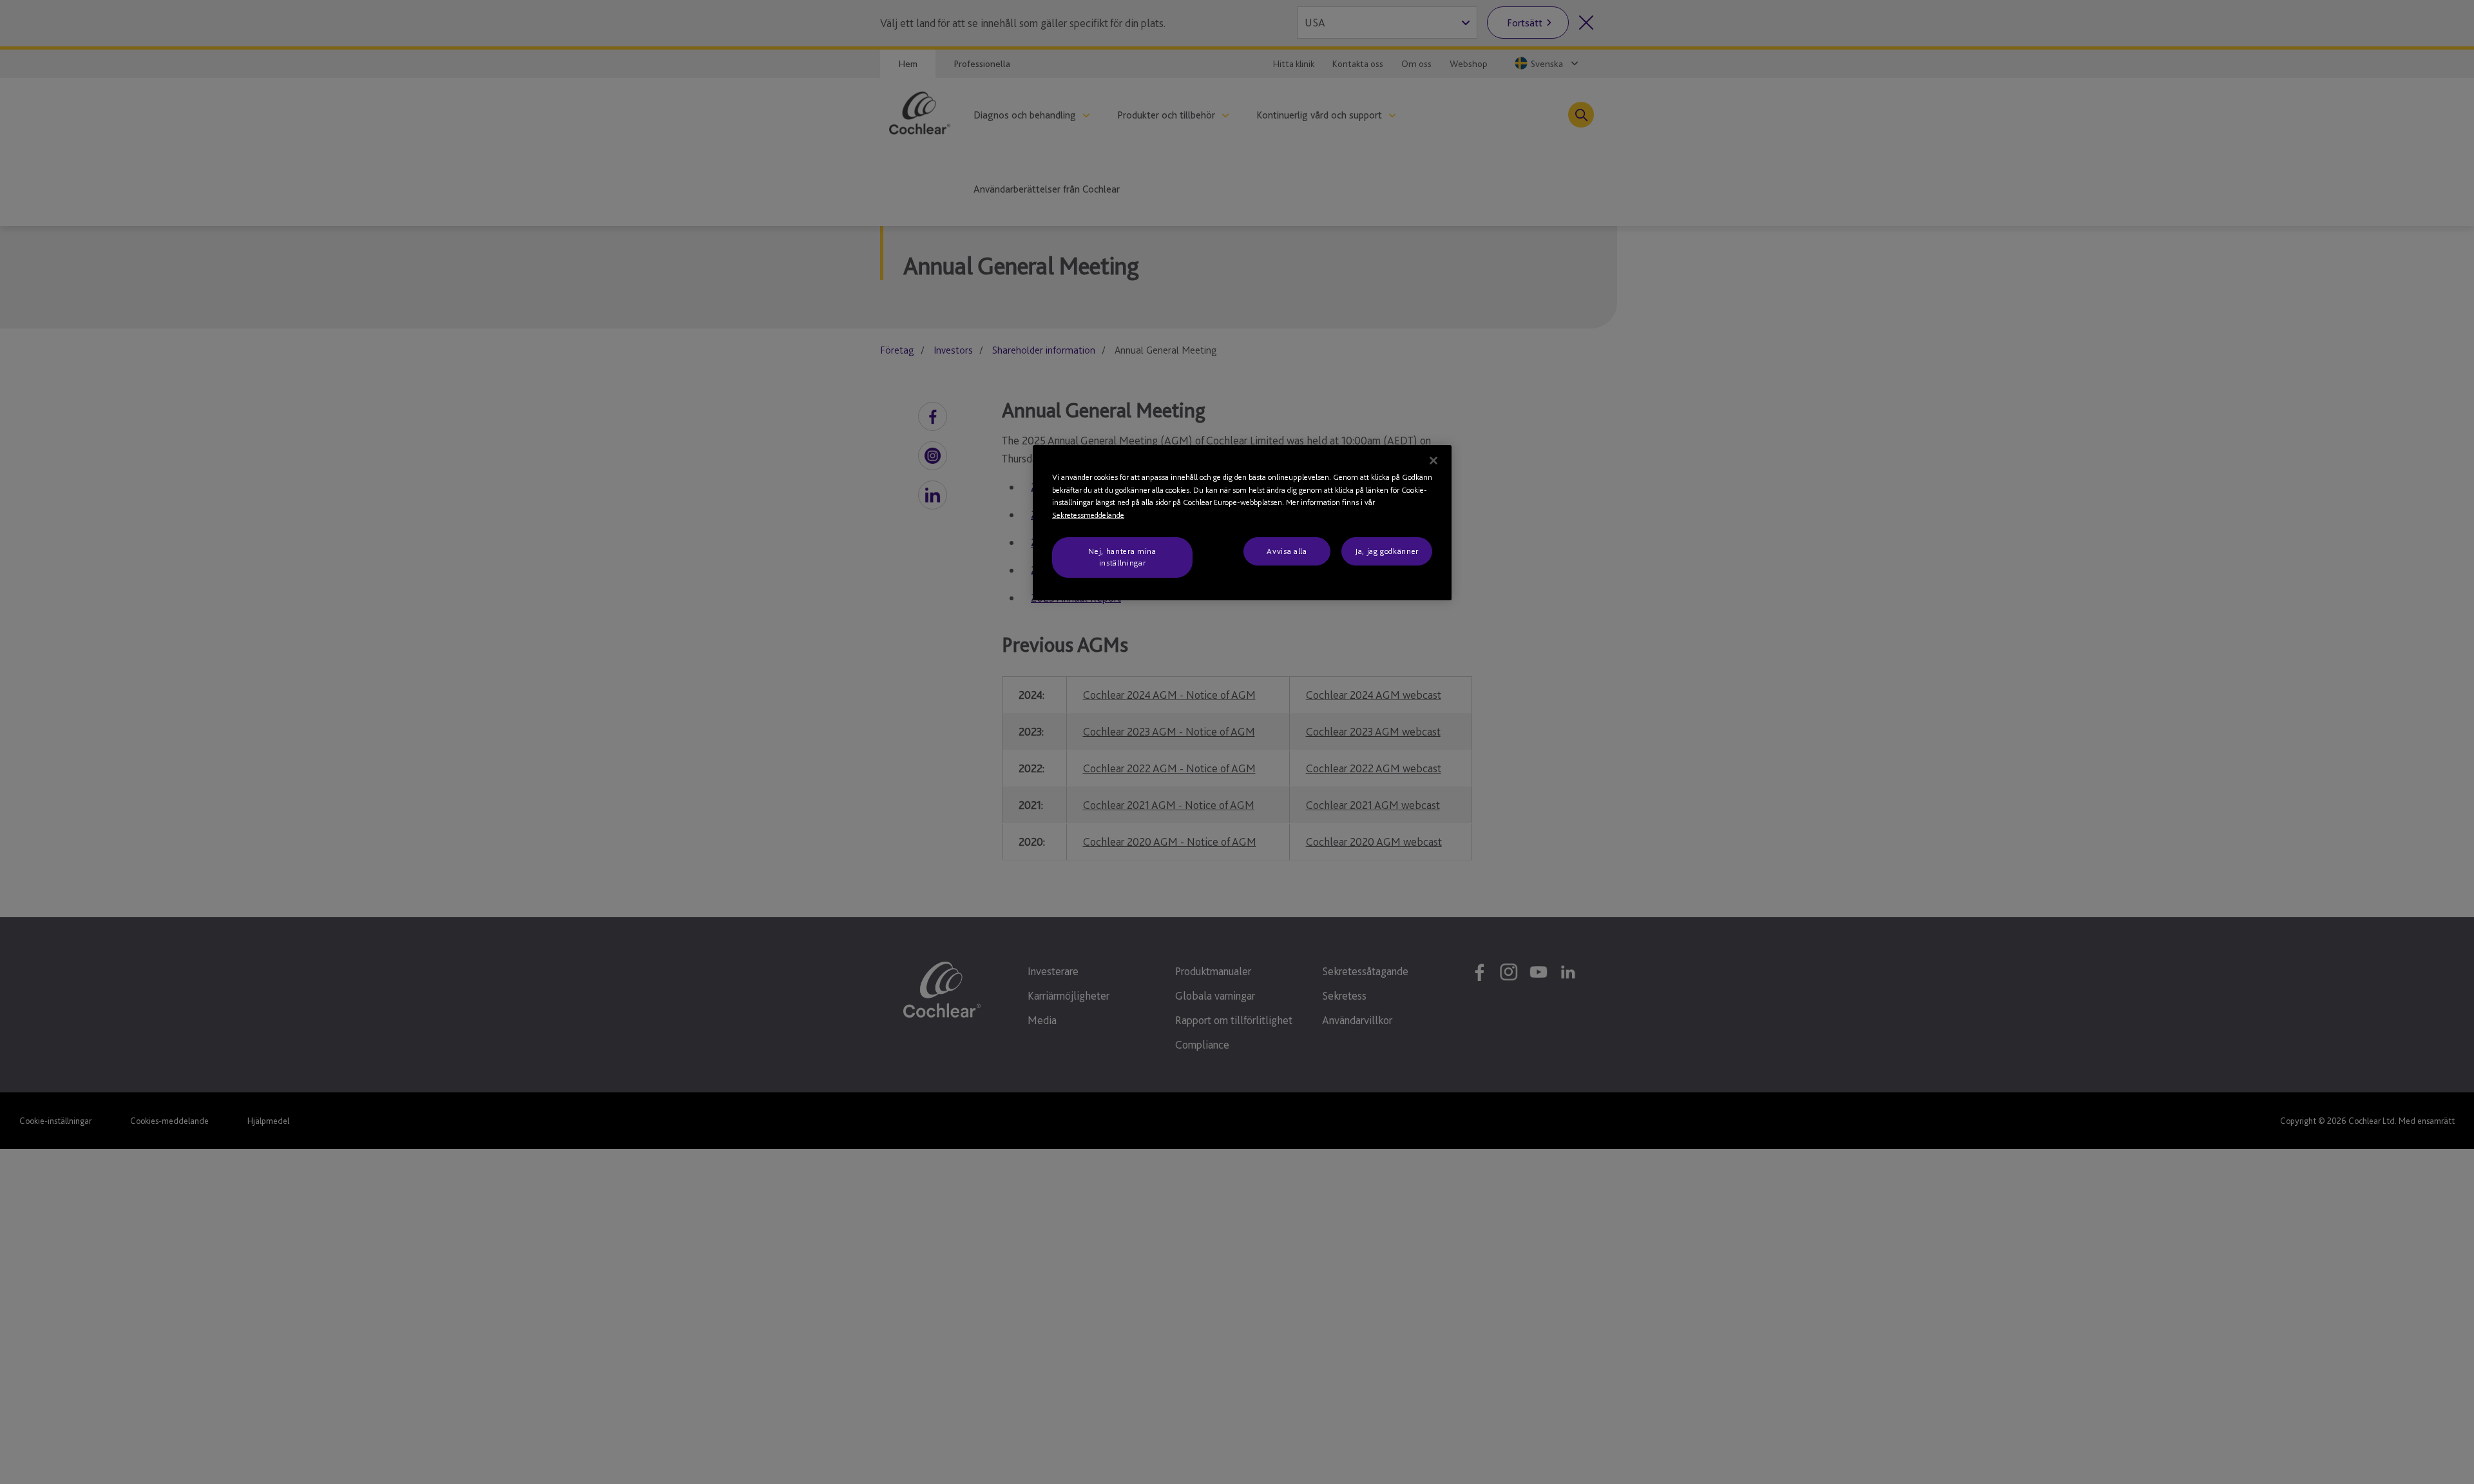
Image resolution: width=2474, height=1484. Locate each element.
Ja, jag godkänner (1387, 551)
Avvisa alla (1287, 551)
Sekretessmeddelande (1088, 515)
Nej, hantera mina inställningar (1122, 557)
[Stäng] (1434, 461)
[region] (1242, 523)
